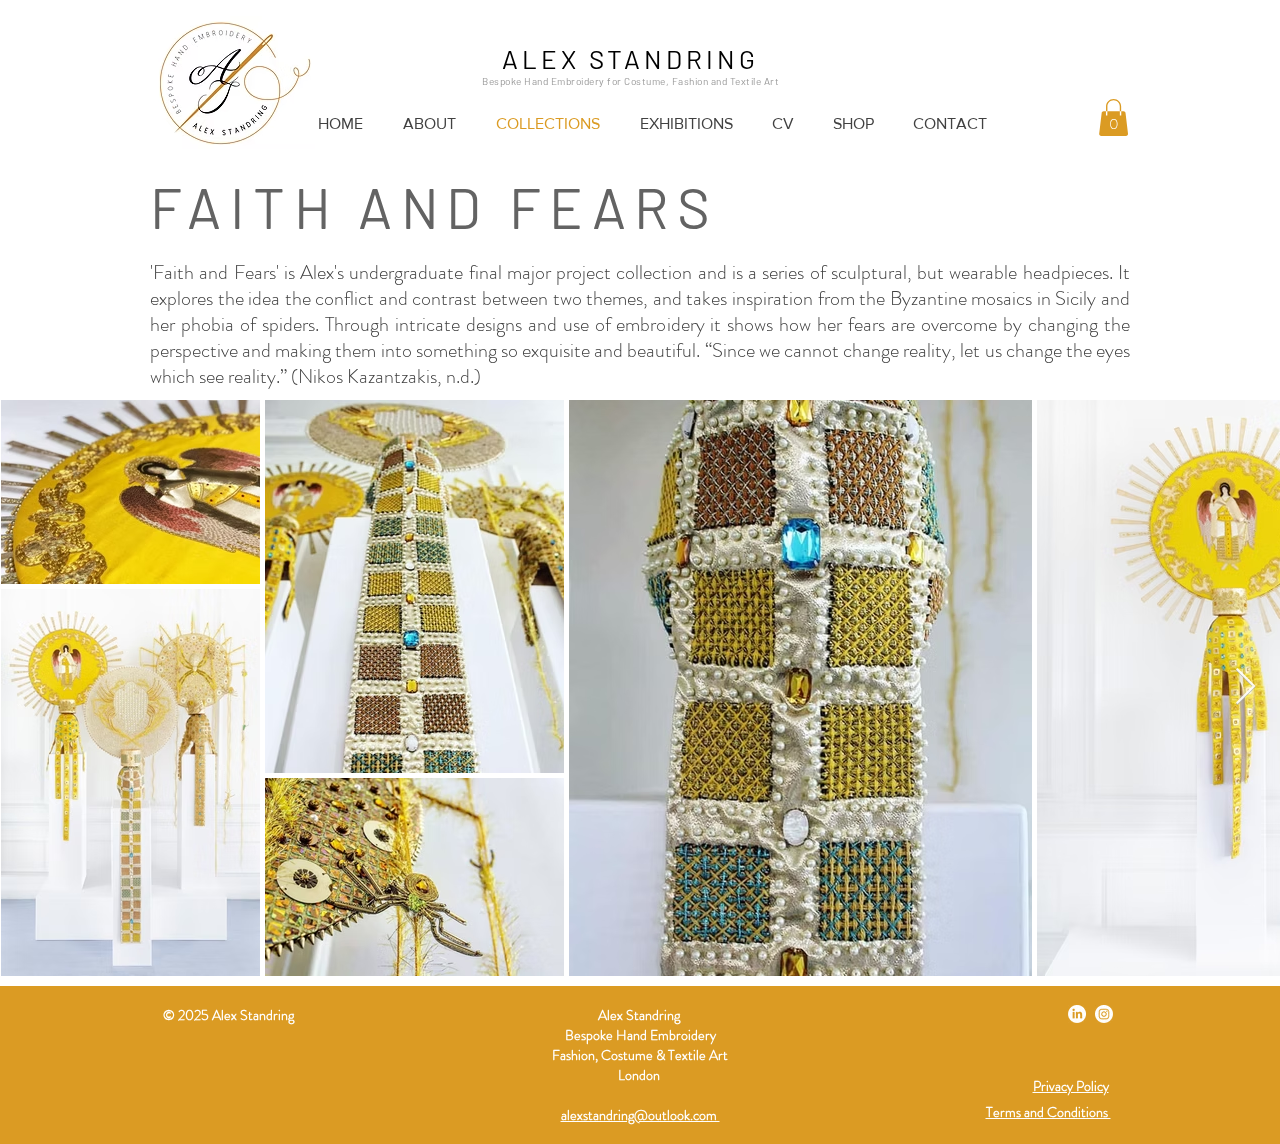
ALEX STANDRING (630, 58)
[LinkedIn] (1077, 1014)
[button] (1113, 117)
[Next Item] (1245, 687)
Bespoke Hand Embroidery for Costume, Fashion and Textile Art (630, 81)
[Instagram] (1104, 1014)
